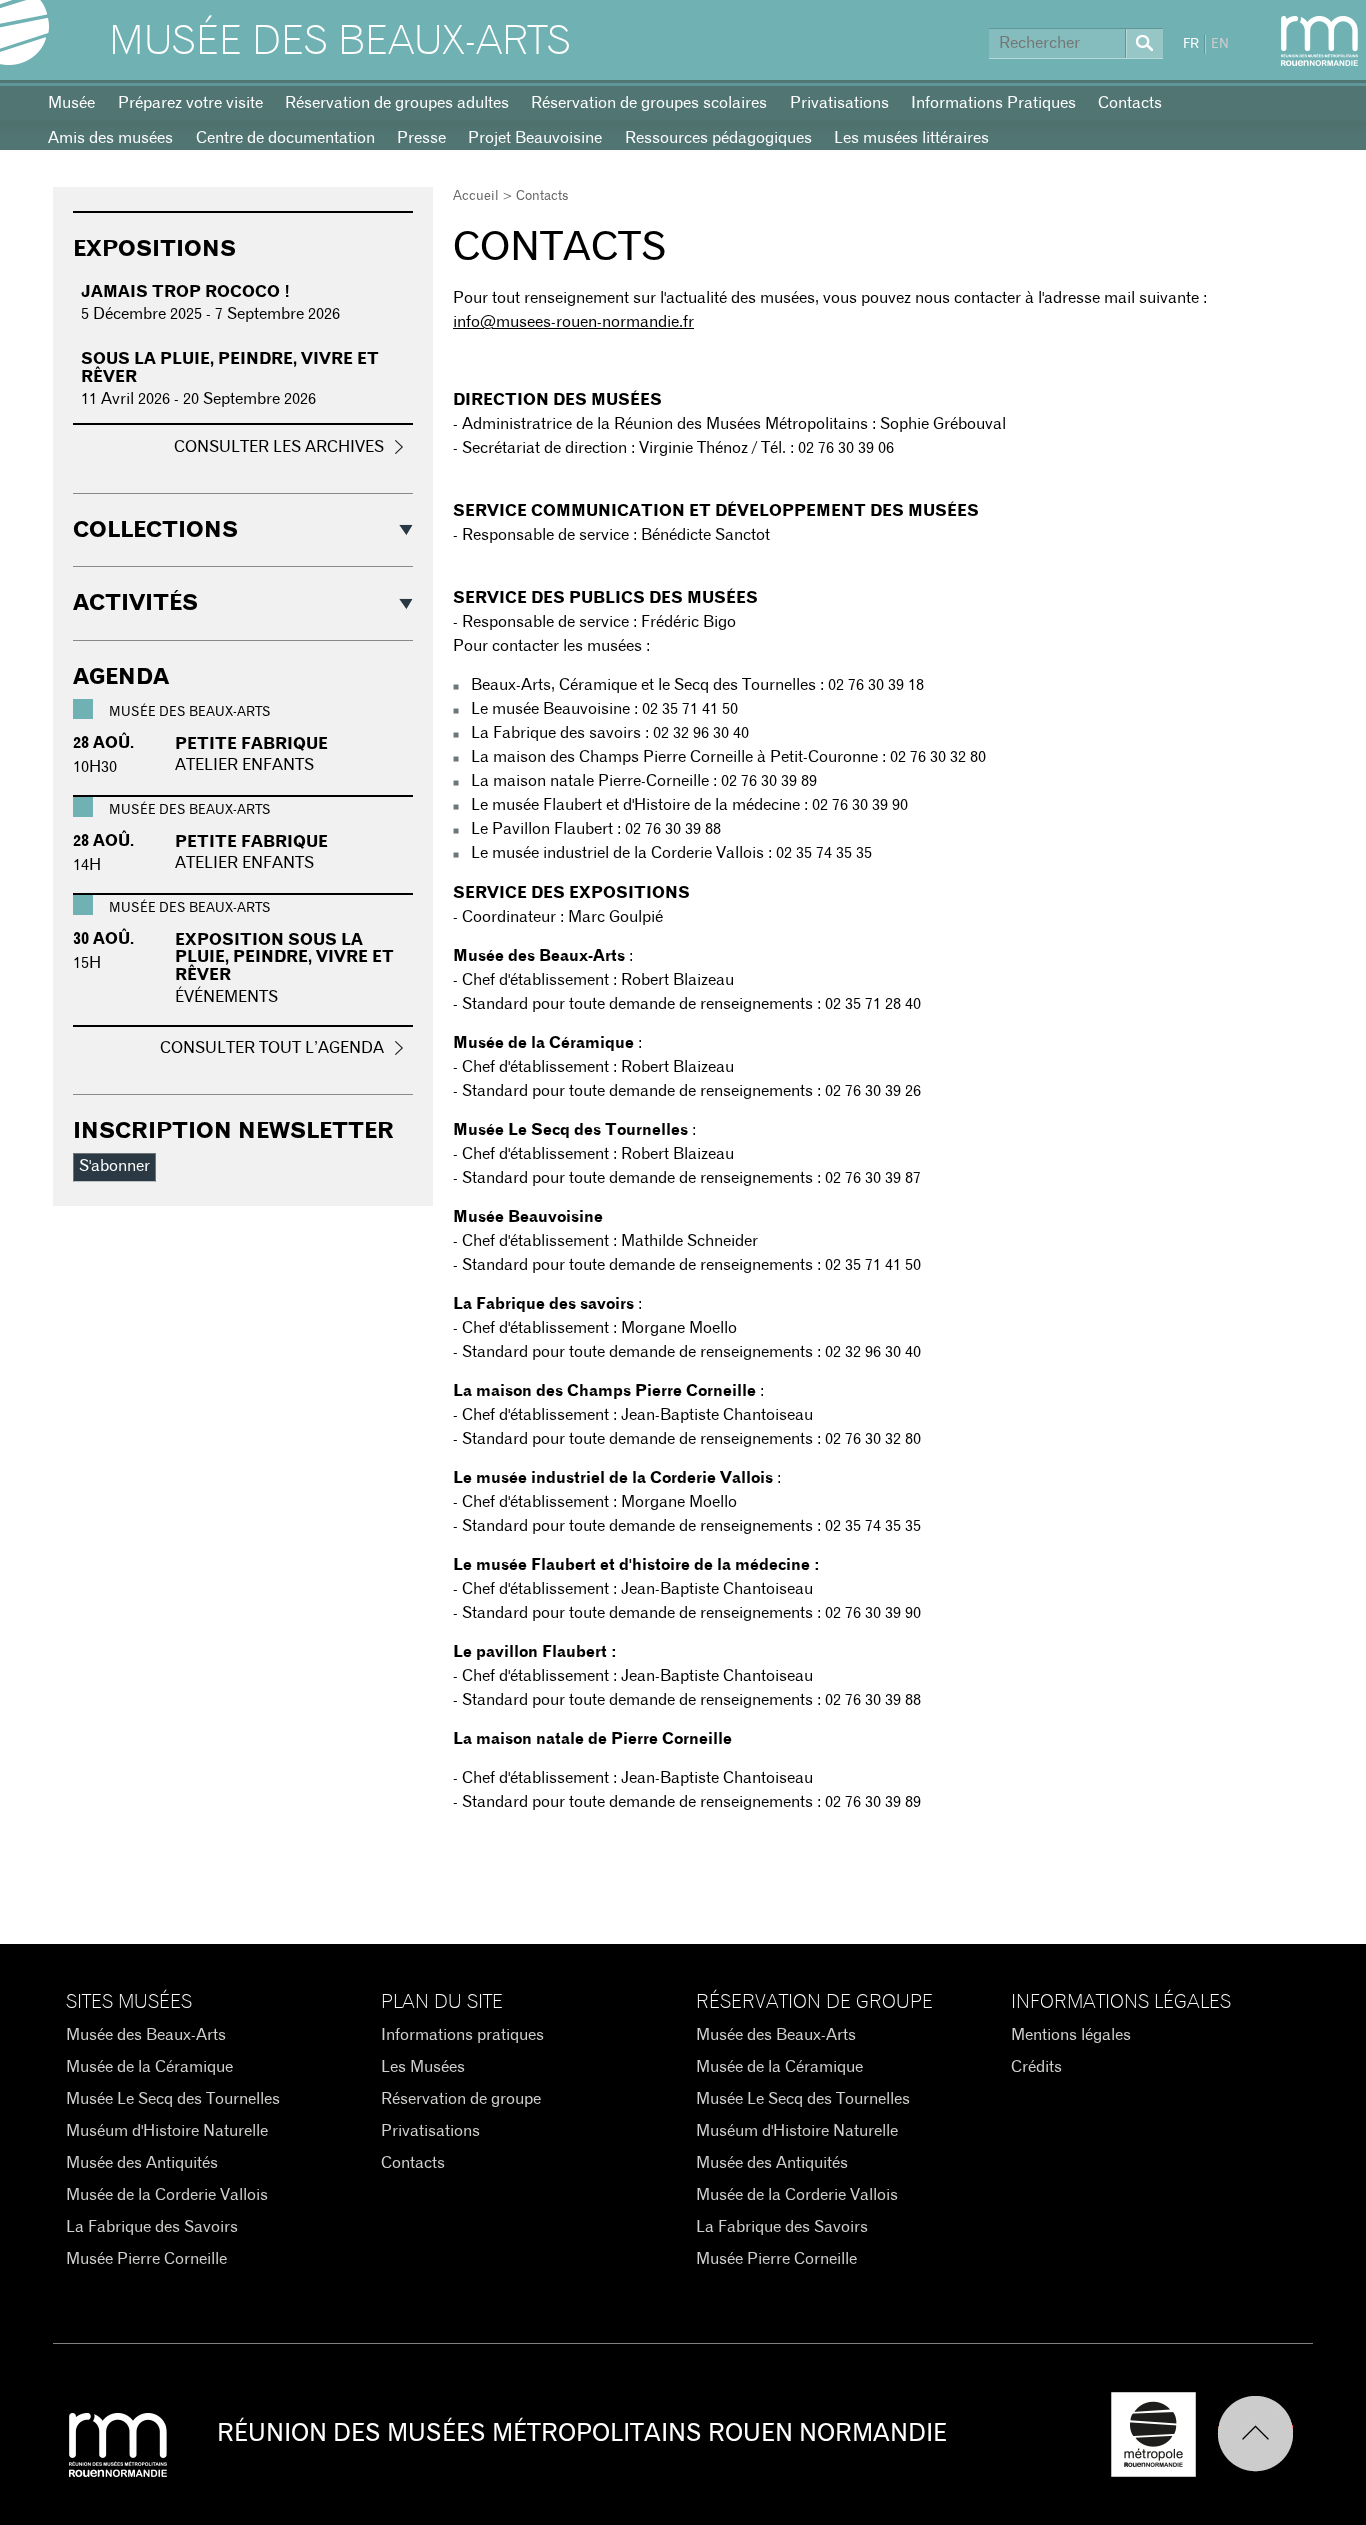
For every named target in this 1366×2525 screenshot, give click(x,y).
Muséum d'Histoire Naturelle (167, 2131)
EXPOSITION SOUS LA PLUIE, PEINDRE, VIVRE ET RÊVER (284, 957)
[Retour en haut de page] (1265, 2434)
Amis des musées (110, 138)
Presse (421, 138)
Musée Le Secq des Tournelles (173, 2099)
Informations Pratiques (993, 103)
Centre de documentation (285, 138)
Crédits (1036, 2067)
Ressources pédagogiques (718, 138)
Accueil (476, 196)
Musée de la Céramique (149, 2067)
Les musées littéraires (911, 138)
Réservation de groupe (461, 2099)
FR (1191, 44)
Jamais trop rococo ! (185, 292)
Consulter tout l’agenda (272, 1048)
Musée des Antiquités (142, 2163)
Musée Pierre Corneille (146, 2259)
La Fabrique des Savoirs (152, 2227)
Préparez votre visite (190, 103)
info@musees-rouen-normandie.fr (573, 322)
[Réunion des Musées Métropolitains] (1319, 41)
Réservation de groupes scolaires (649, 103)
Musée (71, 103)
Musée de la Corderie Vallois (167, 2195)
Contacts (1130, 103)
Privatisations (839, 103)
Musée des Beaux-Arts (340, 42)
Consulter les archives (279, 447)
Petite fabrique (251, 744)
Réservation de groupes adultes (397, 103)
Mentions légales (1071, 2035)
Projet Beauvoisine (535, 138)
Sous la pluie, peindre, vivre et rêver (230, 368)
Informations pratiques (462, 2035)
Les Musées (423, 2067)
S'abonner (114, 1166)
